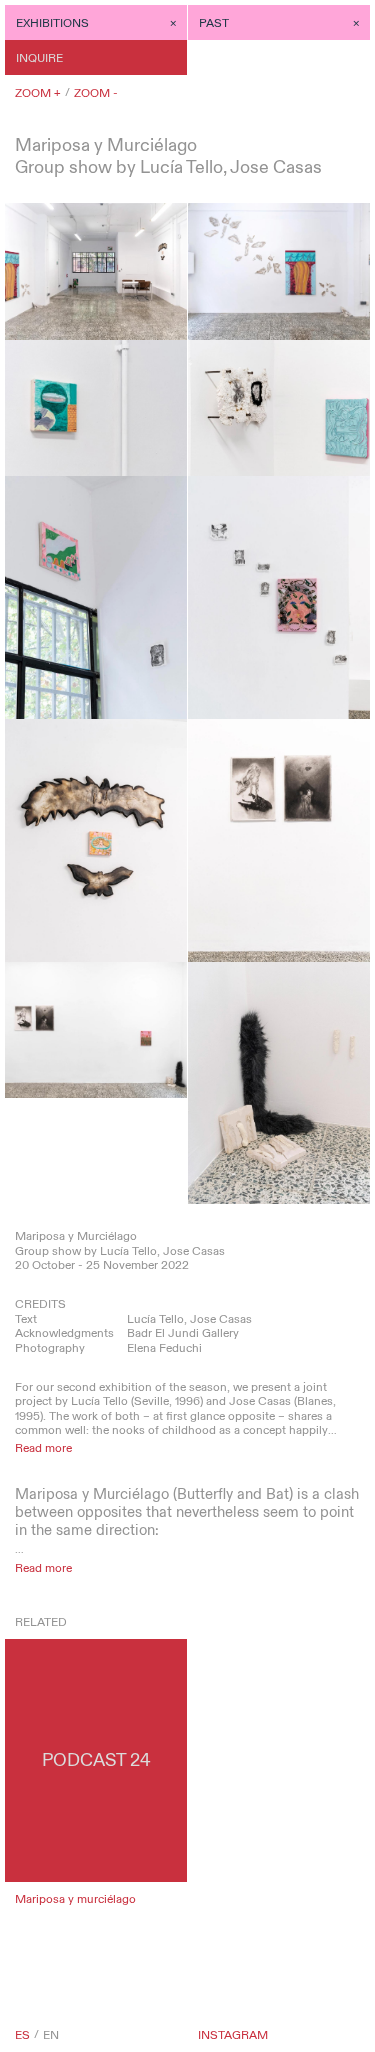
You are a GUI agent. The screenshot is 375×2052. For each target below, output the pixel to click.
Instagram (233, 2035)
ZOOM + (38, 93)
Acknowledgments (64, 1333)
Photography (50, 1348)
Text (26, 1319)
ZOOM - (96, 93)
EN (51, 2035)
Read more (43, 1448)
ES (22, 2035)
